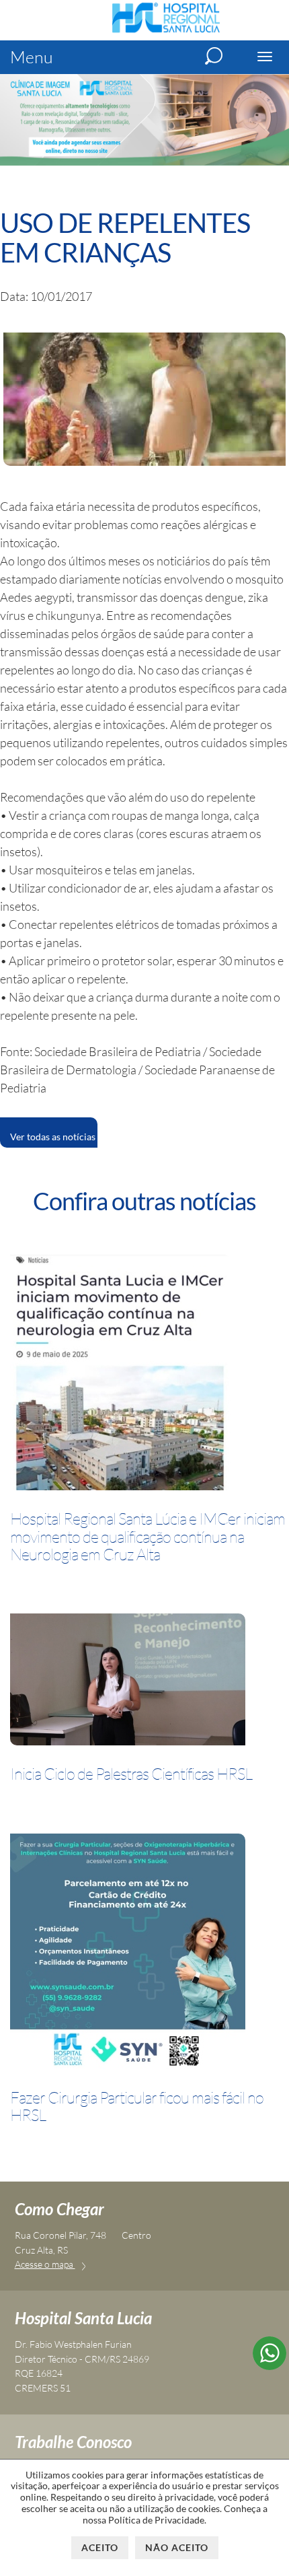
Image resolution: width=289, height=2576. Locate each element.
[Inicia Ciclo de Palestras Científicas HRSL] (128, 1682)
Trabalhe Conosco (73, 2442)
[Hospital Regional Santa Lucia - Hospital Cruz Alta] (166, 31)
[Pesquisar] (214, 56)
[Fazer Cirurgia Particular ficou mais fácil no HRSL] (128, 1954)
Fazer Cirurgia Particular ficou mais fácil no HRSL (137, 2107)
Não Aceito (177, 2547)
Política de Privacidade (156, 2520)
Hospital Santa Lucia (83, 2318)
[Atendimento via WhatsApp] (270, 2365)
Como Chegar (59, 2209)
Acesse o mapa (45, 2264)
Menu (32, 57)
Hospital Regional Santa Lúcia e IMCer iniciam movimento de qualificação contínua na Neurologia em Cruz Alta (148, 1536)
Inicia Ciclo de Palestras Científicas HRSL (131, 1774)
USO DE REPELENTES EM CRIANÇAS (125, 238)
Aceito (100, 2547)
